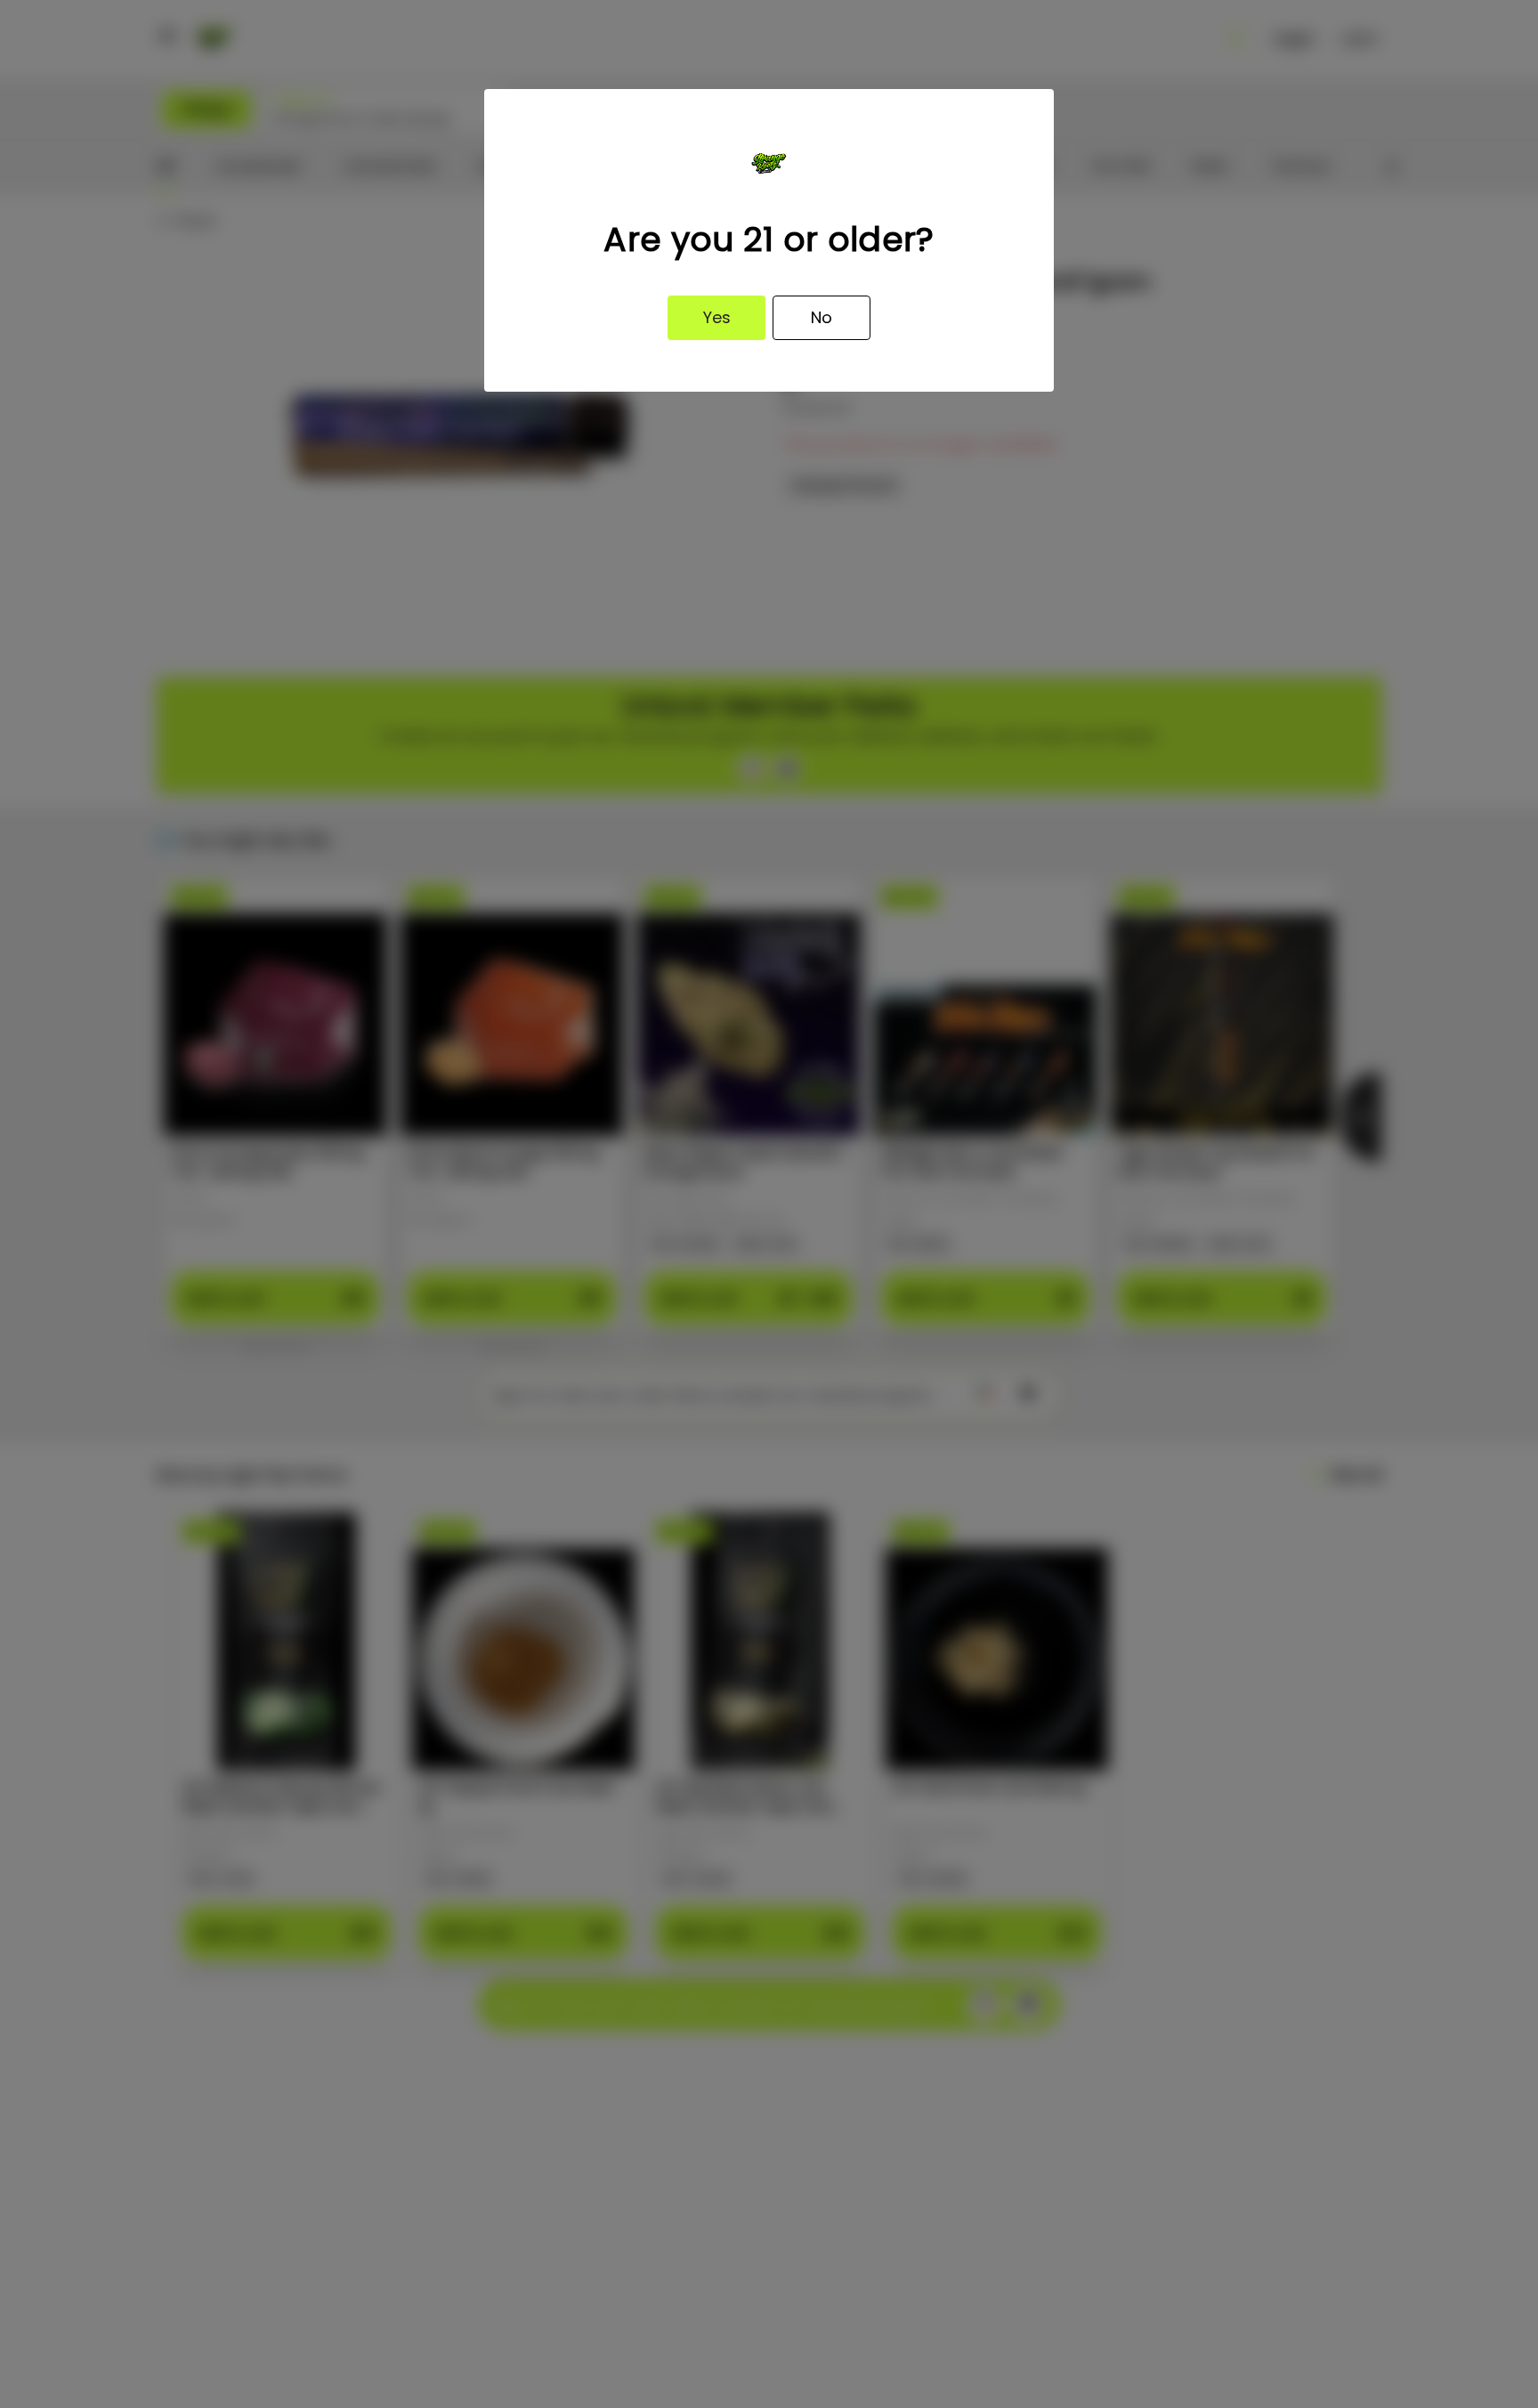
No (822, 317)
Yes (717, 317)
